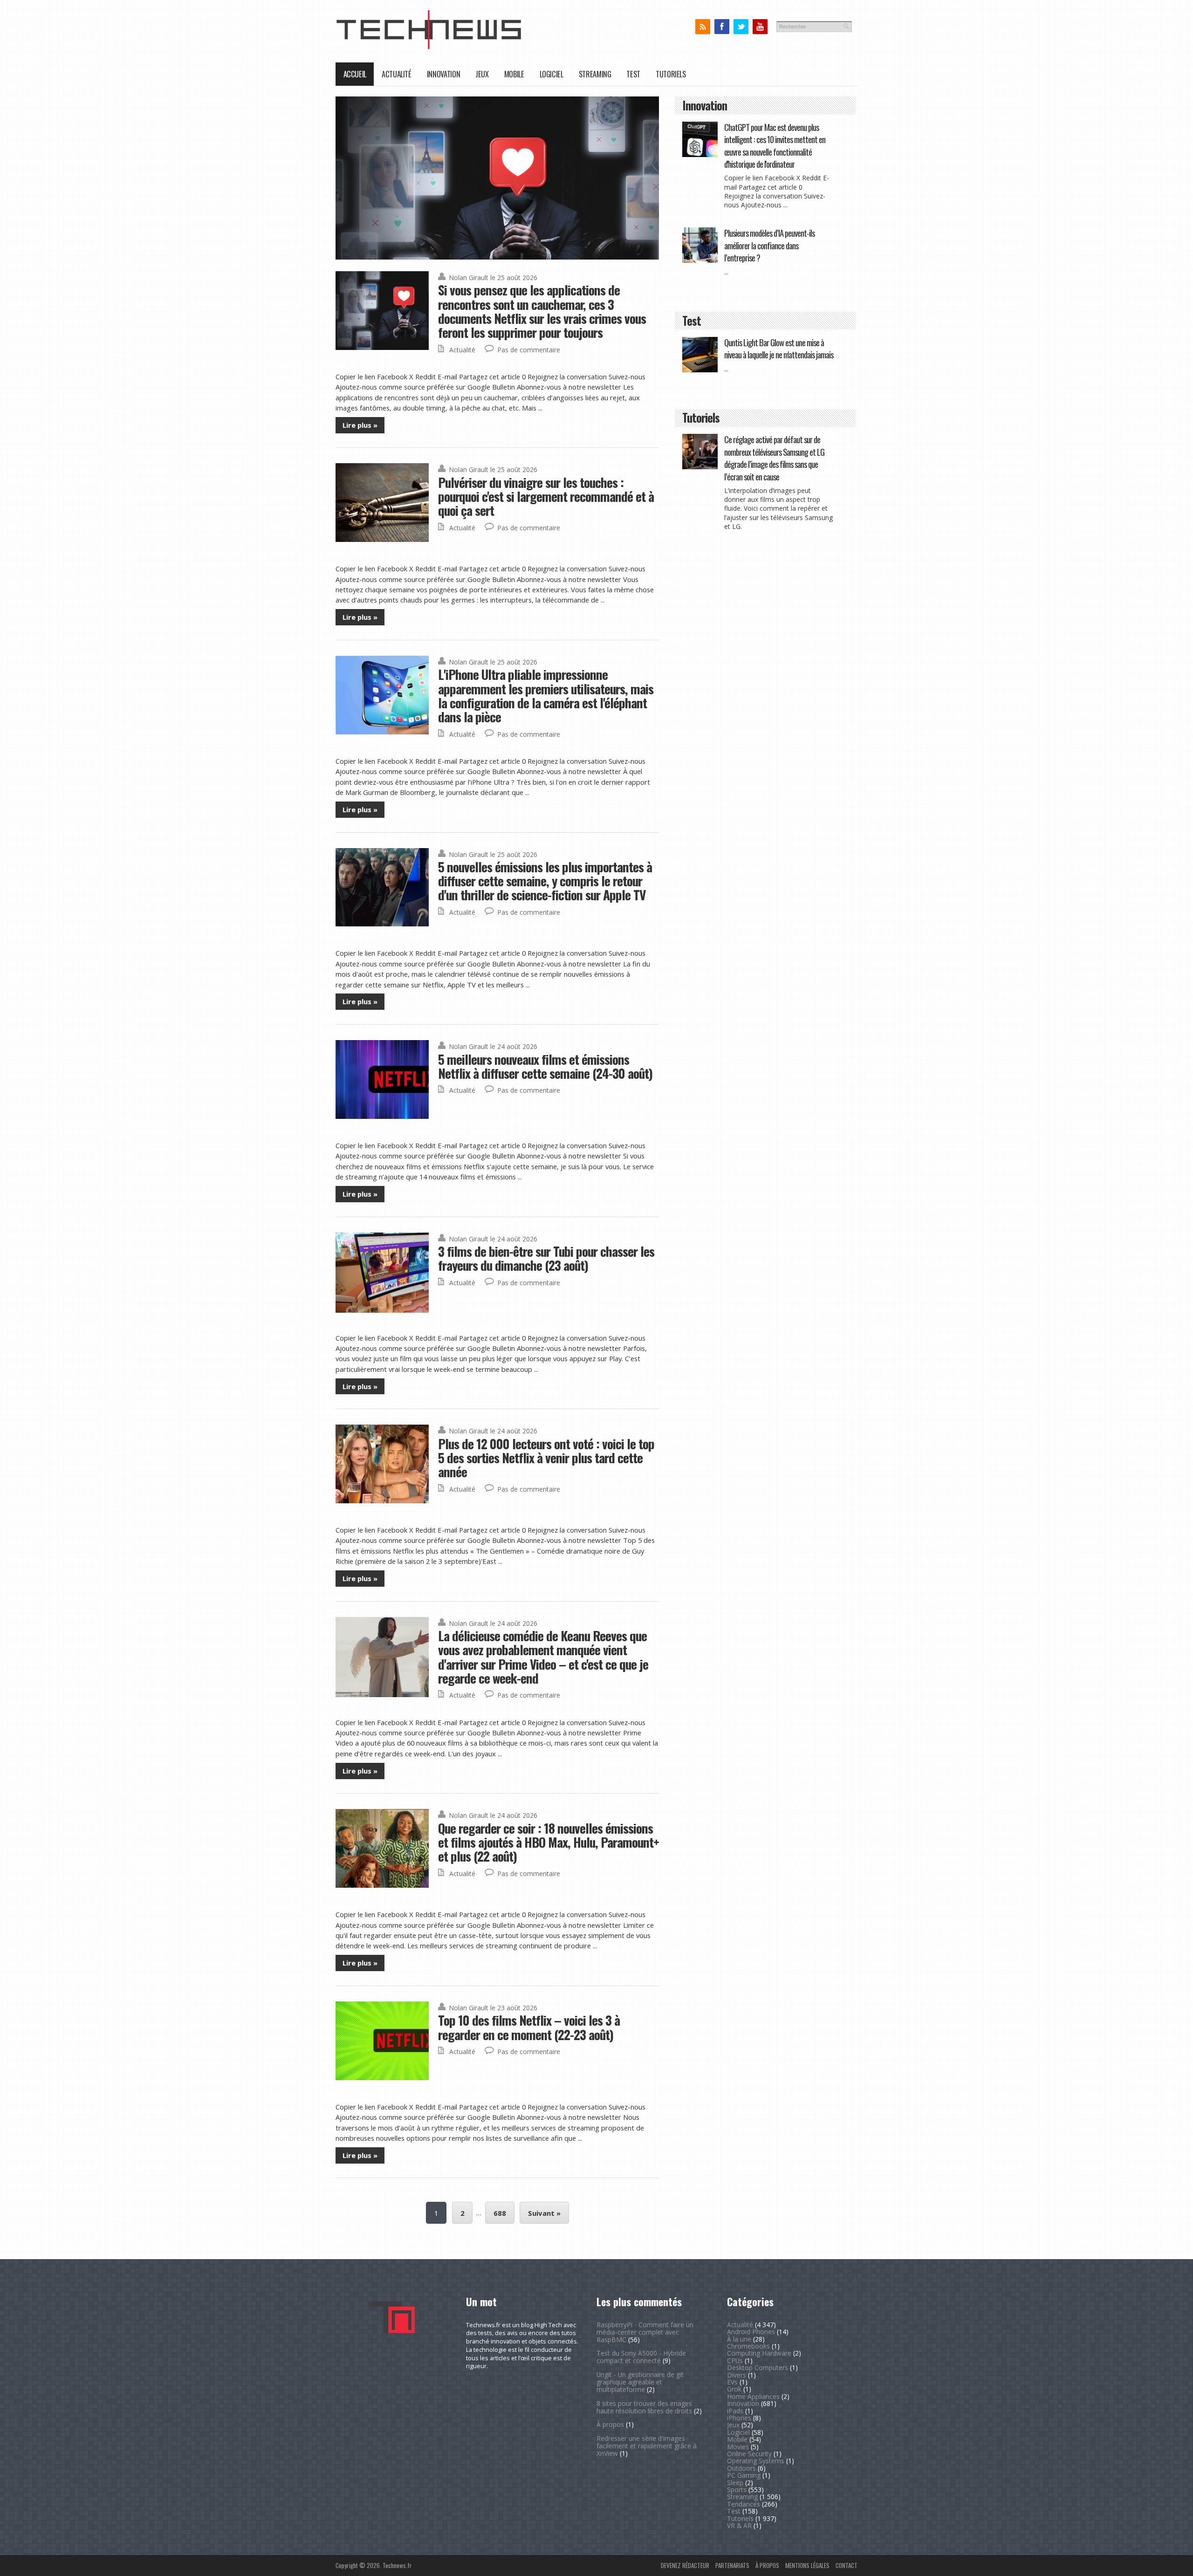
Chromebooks (748, 2346)
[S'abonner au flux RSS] (703, 27)
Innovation (443, 74)
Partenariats (732, 2565)
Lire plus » (360, 425)
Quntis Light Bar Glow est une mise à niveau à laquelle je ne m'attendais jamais (779, 348)
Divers (737, 2375)
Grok (734, 2389)
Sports (737, 2490)
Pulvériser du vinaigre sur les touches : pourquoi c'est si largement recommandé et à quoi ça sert (546, 496)
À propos (610, 2424)
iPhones (739, 2418)
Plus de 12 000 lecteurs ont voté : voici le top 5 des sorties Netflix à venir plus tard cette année (546, 1458)
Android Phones (751, 2332)
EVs (732, 2382)
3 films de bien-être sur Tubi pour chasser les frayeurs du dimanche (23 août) (546, 1258)
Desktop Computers (758, 2367)
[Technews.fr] (429, 47)
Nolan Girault (469, 277)
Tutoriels (671, 74)
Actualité (397, 74)
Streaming (595, 74)
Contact (847, 2565)
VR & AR (739, 2525)
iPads (735, 2411)
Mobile (514, 74)
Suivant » (544, 2213)
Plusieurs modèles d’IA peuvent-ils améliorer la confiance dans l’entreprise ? (769, 245)
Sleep (735, 2483)
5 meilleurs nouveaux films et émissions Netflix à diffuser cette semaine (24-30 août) (545, 1066)
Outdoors (741, 2468)
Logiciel (552, 74)
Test (633, 74)
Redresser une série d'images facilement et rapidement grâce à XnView (647, 2446)
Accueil (355, 74)
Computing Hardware (759, 2353)
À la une (739, 2339)
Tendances (744, 2504)
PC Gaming (744, 2475)
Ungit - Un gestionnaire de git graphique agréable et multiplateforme (640, 2382)
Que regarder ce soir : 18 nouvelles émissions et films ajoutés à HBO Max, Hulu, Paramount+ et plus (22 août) (549, 1842)
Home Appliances (753, 2396)
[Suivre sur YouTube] (760, 27)
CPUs (735, 2360)
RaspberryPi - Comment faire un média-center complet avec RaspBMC (645, 2332)
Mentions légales (807, 2565)
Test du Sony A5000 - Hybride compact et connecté (641, 2357)
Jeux (482, 74)
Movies (738, 2447)
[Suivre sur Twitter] (741, 27)
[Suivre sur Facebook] (722, 27)
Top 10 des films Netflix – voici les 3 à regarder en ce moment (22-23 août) (529, 2027)
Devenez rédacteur (685, 2565)
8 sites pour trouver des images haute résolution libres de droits (644, 2407)
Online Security (749, 2454)
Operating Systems (756, 2461)
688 (500, 2213)
